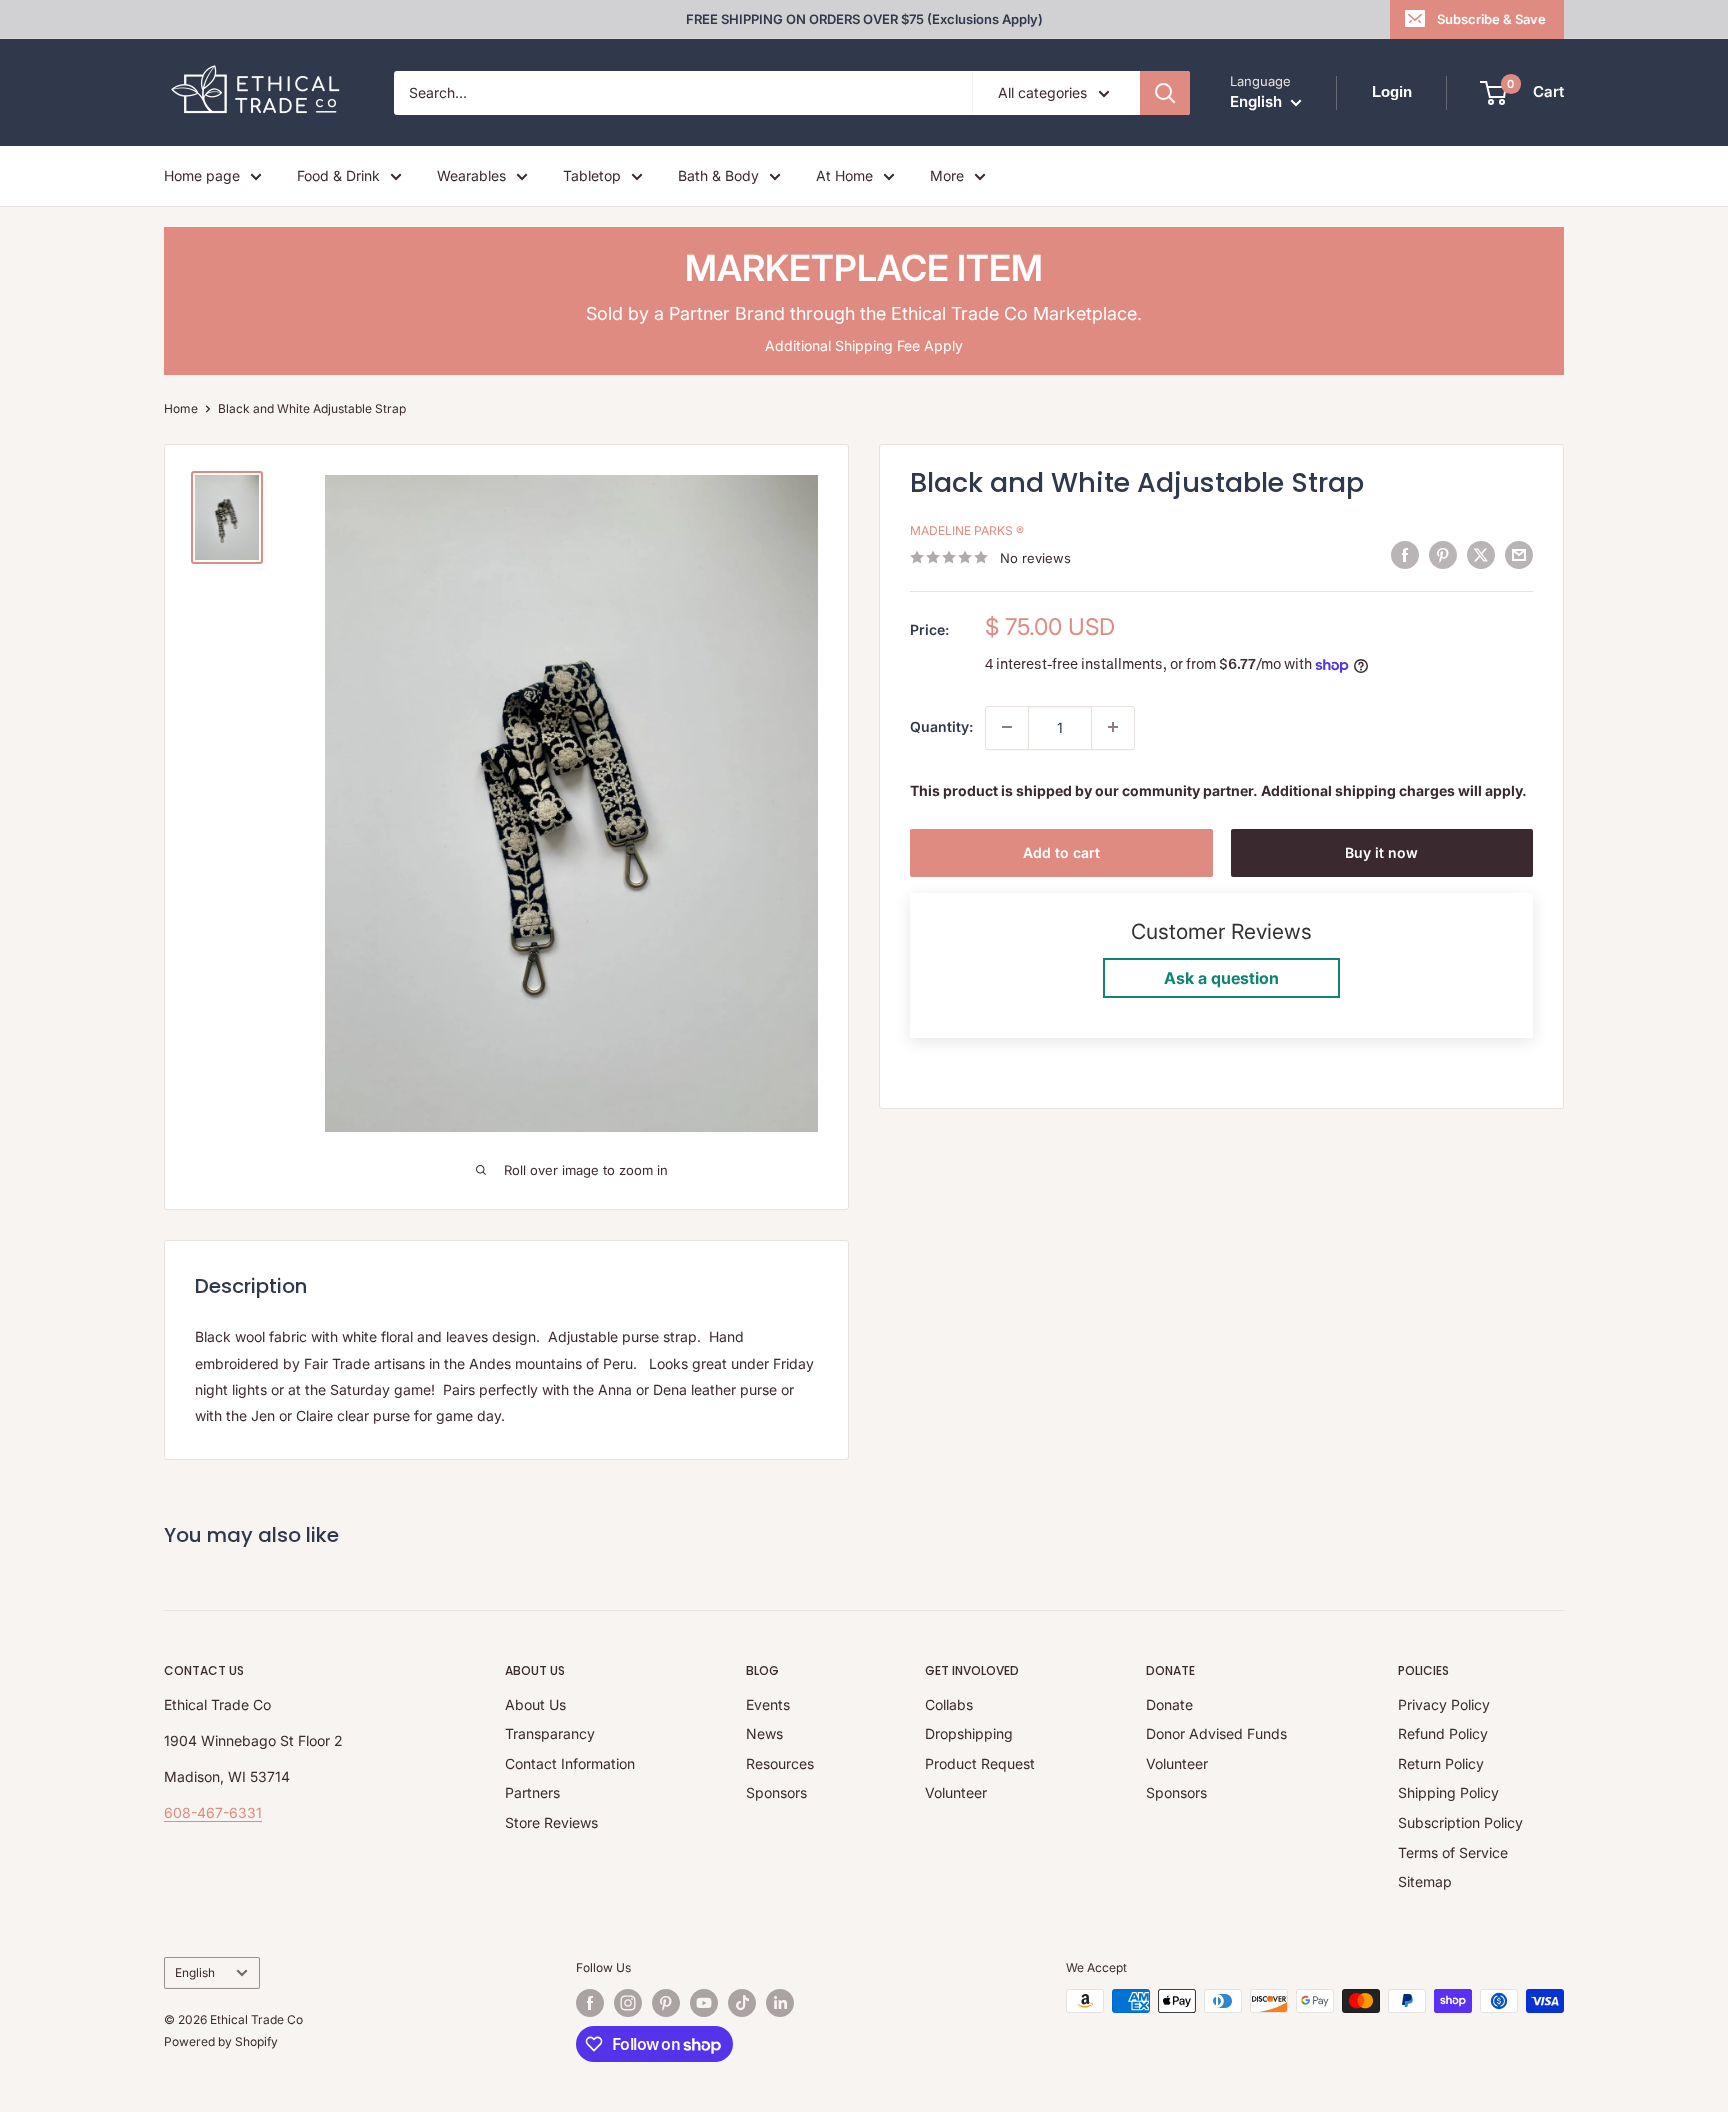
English (195, 1972)
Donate (1169, 1704)
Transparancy (550, 1733)
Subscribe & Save (1491, 19)
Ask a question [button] (1221, 978)
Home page (202, 175)
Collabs (949, 1704)
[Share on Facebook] (1405, 555)
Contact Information (570, 1763)
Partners (532, 1792)
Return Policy (1441, 1763)
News (764, 1733)
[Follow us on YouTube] (704, 2003)
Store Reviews (551, 1822)
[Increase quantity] (1113, 727)
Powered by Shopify (221, 2041)
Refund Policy (1443, 1733)
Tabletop (592, 175)
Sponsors (776, 1792)
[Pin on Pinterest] (1443, 555)
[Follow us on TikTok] (742, 2003)
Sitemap (1425, 1881)
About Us (535, 1704)
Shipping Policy (1448, 1792)
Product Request (980, 1763)
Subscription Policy (1460, 1822)
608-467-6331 (213, 1812)
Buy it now (1381, 851)
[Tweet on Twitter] (1481, 555)
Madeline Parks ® (967, 529)
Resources (780, 1763)
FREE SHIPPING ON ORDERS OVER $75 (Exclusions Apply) (864, 19)
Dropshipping (969, 1733)
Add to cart (1061, 851)
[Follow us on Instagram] (628, 2003)
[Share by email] (1519, 555)
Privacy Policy (1444, 1704)
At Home (844, 175)
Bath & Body (718, 175)
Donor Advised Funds (1216, 1733)
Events (768, 1704)
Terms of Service (1453, 1852)
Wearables (471, 175)
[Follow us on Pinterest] (666, 2003)
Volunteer (956, 1792)
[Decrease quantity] (1007, 727)
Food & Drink (338, 175)
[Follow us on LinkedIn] (780, 2003)
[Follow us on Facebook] (590, 2003)
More (947, 175)
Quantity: (941, 726)
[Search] (1165, 93)
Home (181, 408)
